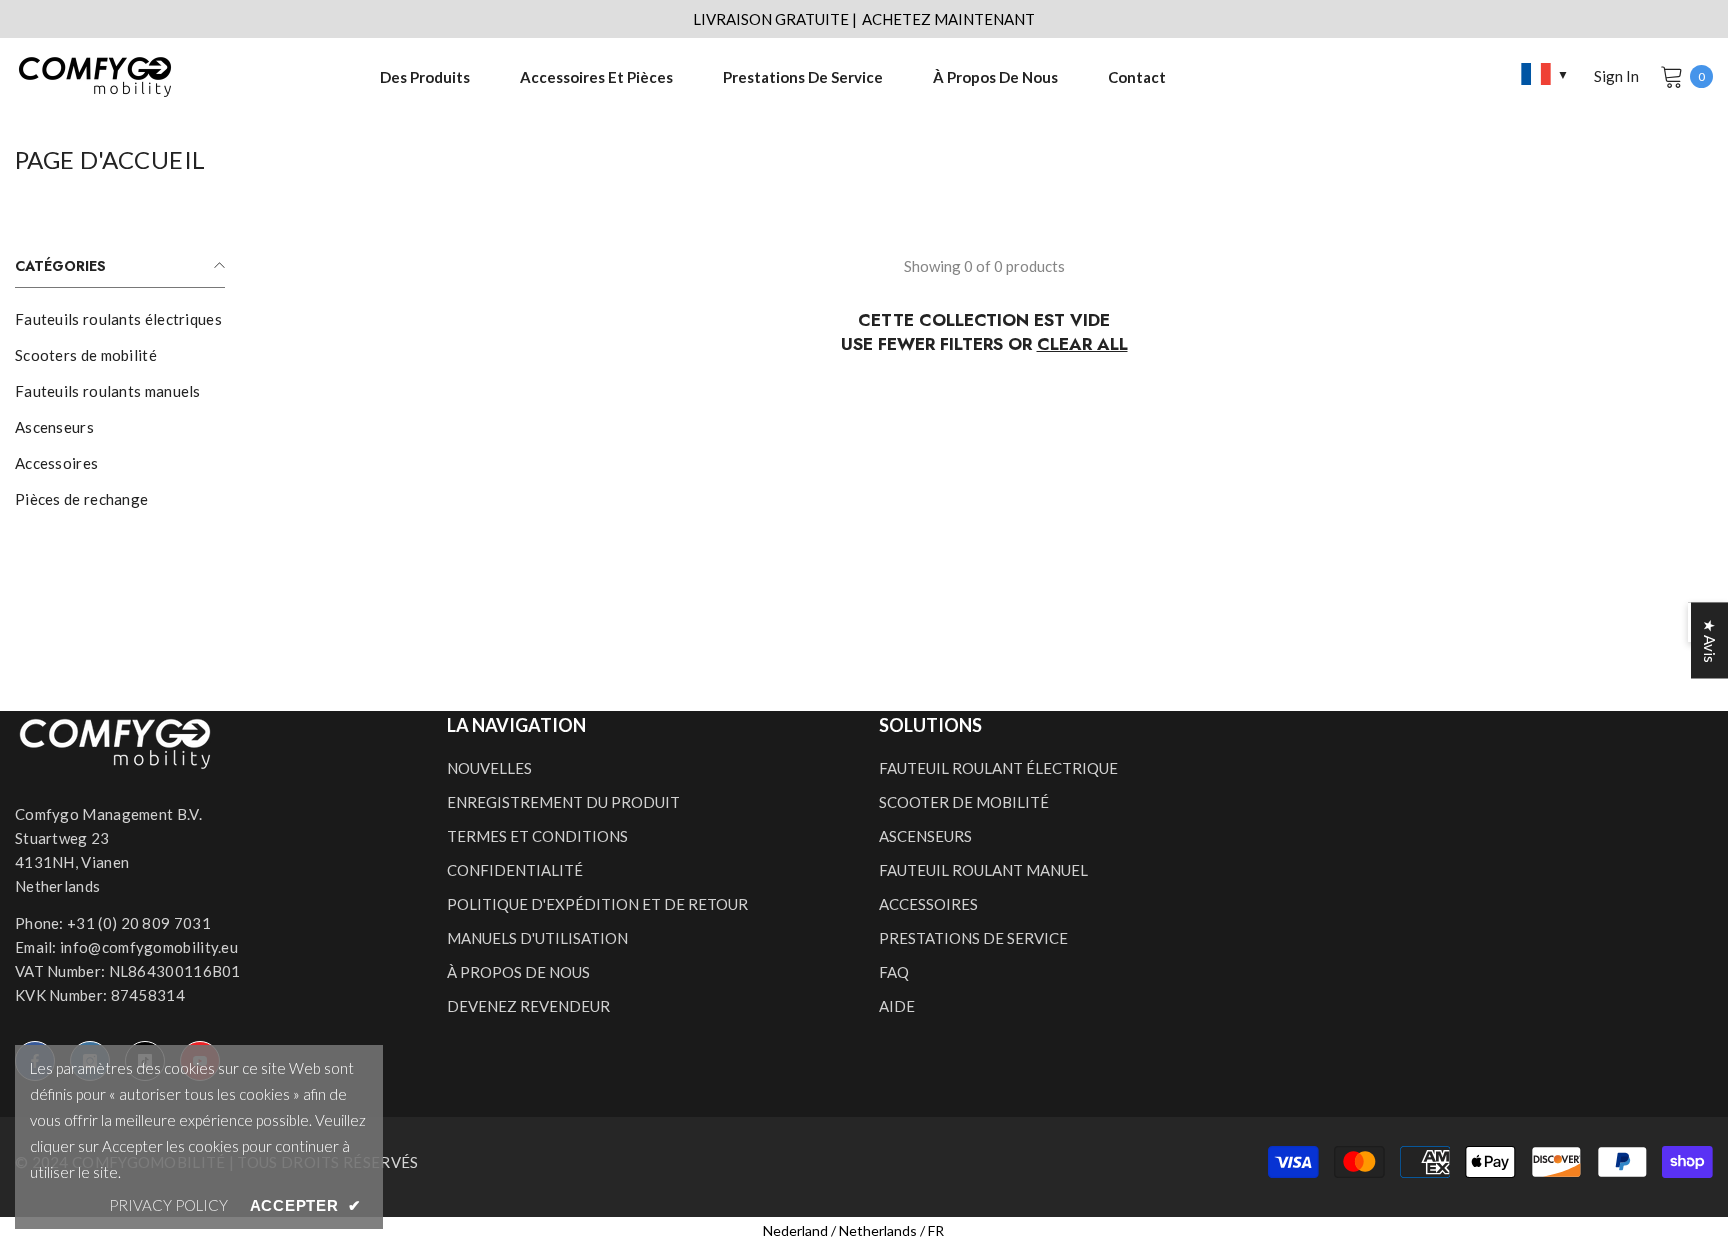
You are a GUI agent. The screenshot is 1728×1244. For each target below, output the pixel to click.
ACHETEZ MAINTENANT (948, 19)
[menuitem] (120, 319)
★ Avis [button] (1710, 641)
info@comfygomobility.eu (149, 947)
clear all (1082, 344)
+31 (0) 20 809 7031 (139, 923)
